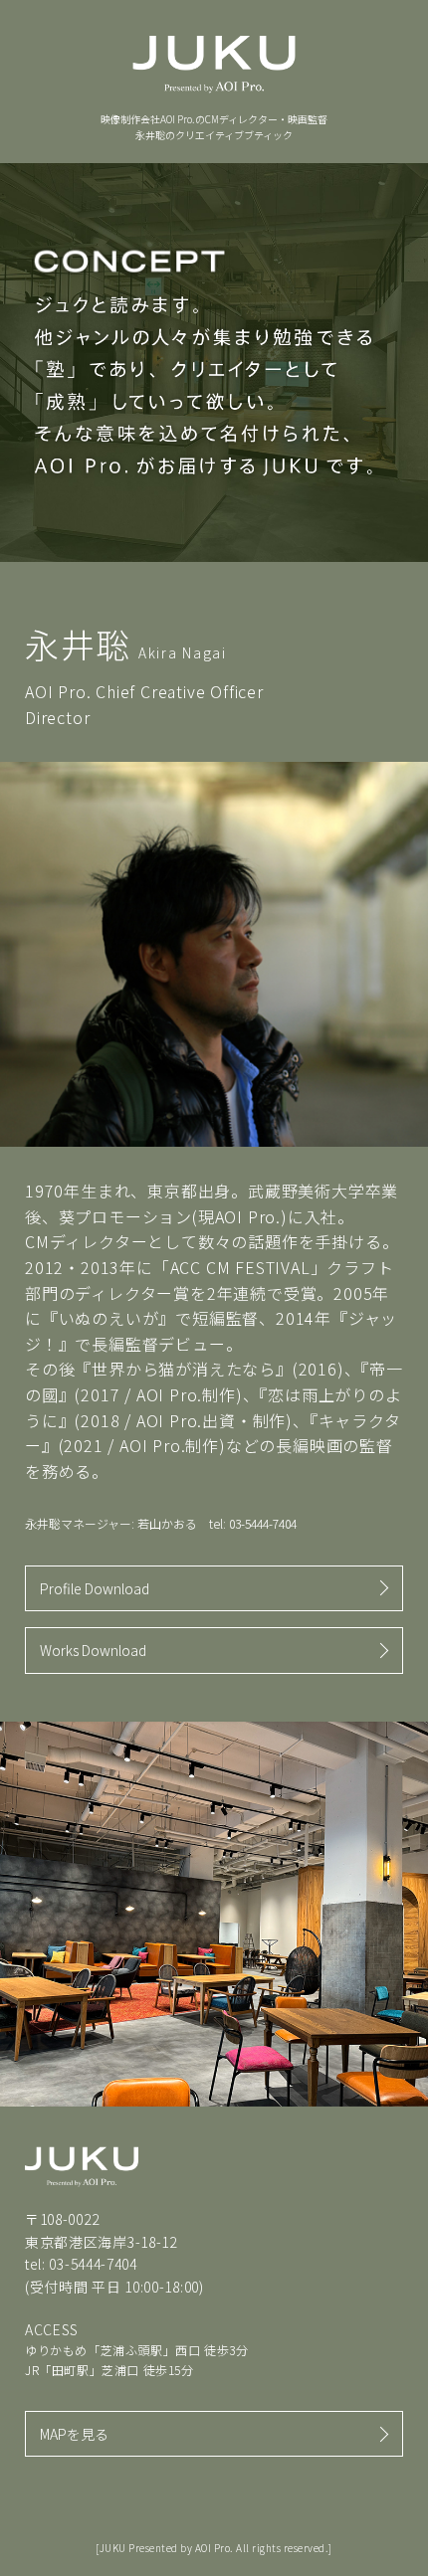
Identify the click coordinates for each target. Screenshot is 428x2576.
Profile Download (95, 1588)
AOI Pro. (214, 2548)
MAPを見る (74, 2434)
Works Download (93, 1650)
